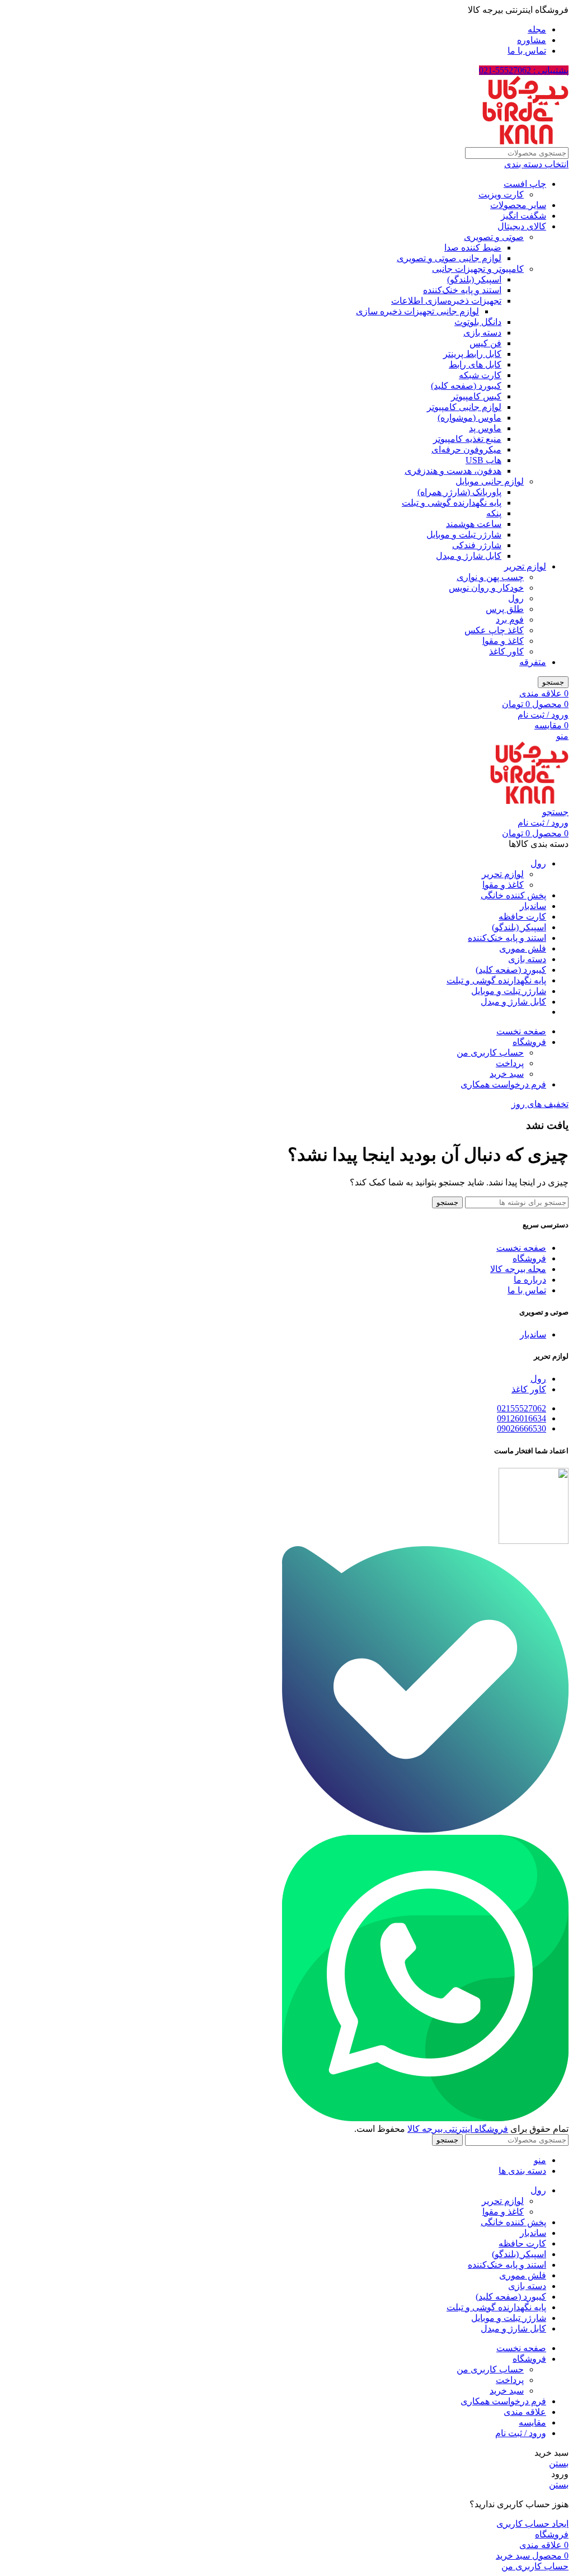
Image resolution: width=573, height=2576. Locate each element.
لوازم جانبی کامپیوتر (464, 407)
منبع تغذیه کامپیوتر (467, 439)
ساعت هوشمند (474, 524)
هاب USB (483, 460)
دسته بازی (482, 333)
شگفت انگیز (523, 216)
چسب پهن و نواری (490, 577)
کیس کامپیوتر (476, 396)
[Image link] (425, 1829)
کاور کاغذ (506, 651)
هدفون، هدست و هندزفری (453, 471)
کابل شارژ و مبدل (469, 556)
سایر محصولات (518, 205)
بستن (559, 2463)
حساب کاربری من (490, 1052)
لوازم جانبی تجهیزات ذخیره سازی (417, 311)
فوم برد (510, 620)
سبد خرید (507, 1074)
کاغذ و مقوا (503, 641)
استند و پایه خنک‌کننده (462, 290)
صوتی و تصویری (494, 237)
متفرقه (533, 662)
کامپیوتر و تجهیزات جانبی (478, 269)
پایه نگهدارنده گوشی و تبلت (452, 503)
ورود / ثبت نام (521, 2433)
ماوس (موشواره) (469, 418)
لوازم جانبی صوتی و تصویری (449, 258)
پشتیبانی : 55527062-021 (524, 70)
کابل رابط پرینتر (472, 354)
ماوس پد (485, 428)
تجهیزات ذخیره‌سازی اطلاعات (446, 301)
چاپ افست (525, 184)
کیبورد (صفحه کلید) (466, 386)
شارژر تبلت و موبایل (464, 534)
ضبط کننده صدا (473, 248)
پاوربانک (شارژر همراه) (459, 492)
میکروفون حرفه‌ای (466, 449)
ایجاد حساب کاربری (532, 2524)
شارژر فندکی (477, 545)
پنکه (494, 513)
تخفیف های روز (540, 1104)
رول (516, 598)
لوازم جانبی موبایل (490, 481)
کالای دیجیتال (522, 226)
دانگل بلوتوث (478, 322)
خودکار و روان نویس (486, 588)
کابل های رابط (475, 364)
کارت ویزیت (501, 194)
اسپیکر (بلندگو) (474, 279)
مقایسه (532, 2422)
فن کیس (485, 343)
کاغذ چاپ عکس (494, 630)
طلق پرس (505, 609)
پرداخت (510, 1063)
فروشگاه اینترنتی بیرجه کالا (458, 2129)
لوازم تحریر (525, 566)
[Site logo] (525, 142)
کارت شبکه (480, 375)
